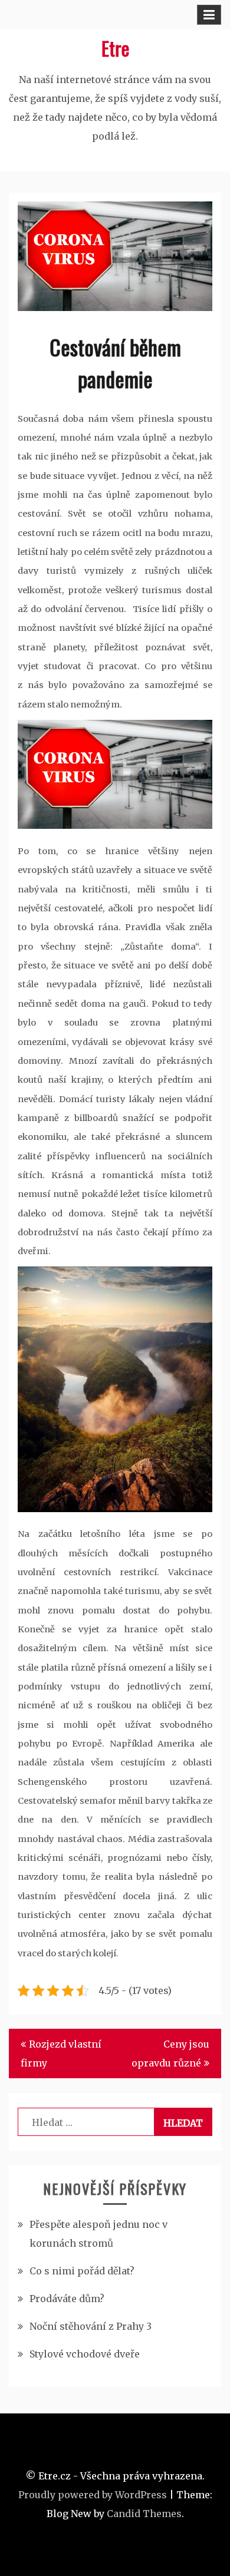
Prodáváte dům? (67, 2299)
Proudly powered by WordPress (93, 2495)
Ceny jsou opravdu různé (170, 2053)
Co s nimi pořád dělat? (82, 2271)
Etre (115, 48)
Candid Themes (144, 2514)
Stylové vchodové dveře (85, 2354)
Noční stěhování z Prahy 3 (91, 2326)
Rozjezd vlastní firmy (61, 2053)
